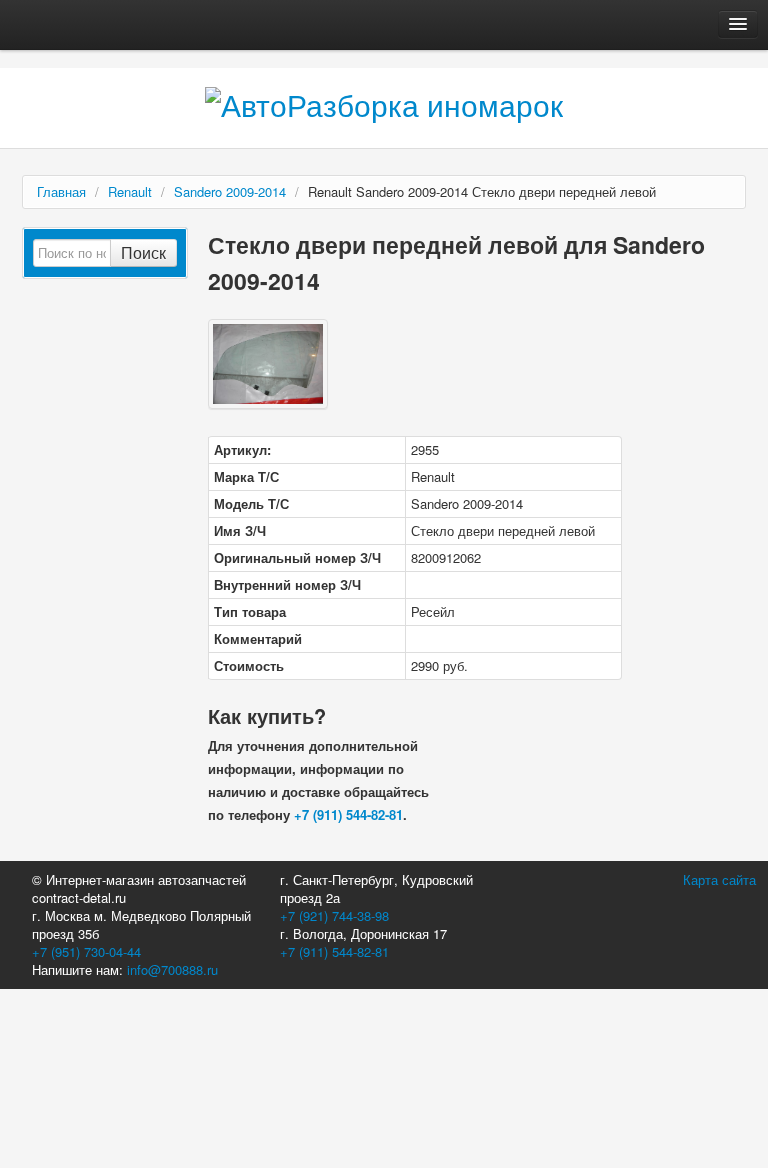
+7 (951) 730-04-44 (86, 951)
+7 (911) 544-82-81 (348, 814)
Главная (61, 191)
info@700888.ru (172, 969)
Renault (130, 191)
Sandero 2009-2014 (230, 191)
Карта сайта (719, 879)
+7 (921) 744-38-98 (334, 915)
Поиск (143, 252)
